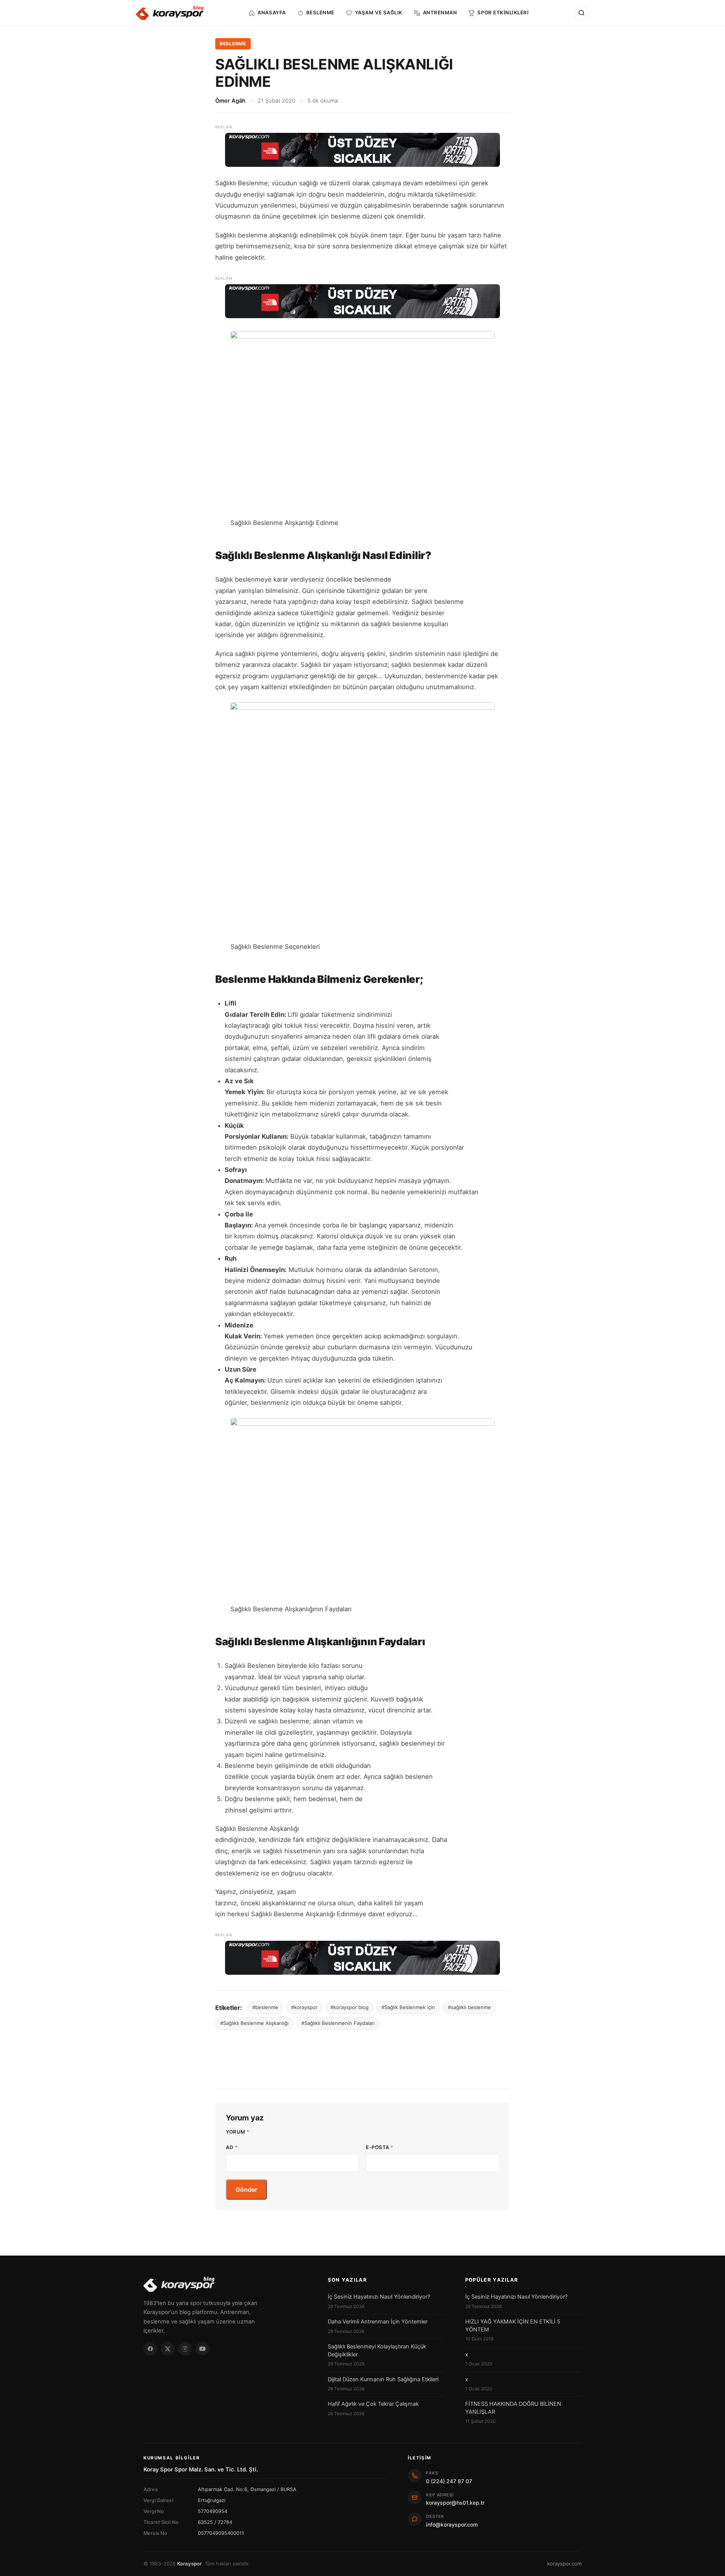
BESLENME (233, 44)
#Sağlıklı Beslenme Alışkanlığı (254, 2023)
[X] (168, 2349)
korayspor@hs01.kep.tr (455, 2503)
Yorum (238, 2132)
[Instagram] (185, 2349)
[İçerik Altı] (362, 1958)
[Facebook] (150, 2349)
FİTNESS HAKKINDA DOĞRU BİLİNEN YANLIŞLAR (513, 2408)
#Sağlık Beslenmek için (408, 2007)
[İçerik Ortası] (362, 301)
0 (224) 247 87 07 (449, 2481)
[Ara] (582, 13)
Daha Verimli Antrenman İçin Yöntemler (378, 2322)
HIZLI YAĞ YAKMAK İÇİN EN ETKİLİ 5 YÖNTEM (513, 2325)
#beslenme (265, 2007)
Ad (232, 2147)
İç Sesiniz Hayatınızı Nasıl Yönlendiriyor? (379, 2297)
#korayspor (304, 2007)
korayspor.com (564, 2564)
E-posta (380, 2147)
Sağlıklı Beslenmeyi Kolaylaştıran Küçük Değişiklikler (377, 2350)
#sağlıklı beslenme (469, 2007)
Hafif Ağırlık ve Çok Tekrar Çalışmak (373, 2404)
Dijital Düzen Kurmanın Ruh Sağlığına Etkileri (383, 2379)
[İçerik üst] (362, 150)
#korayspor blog (349, 2007)
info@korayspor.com (452, 2524)
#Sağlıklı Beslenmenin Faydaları (338, 2023)
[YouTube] (202, 2349)
